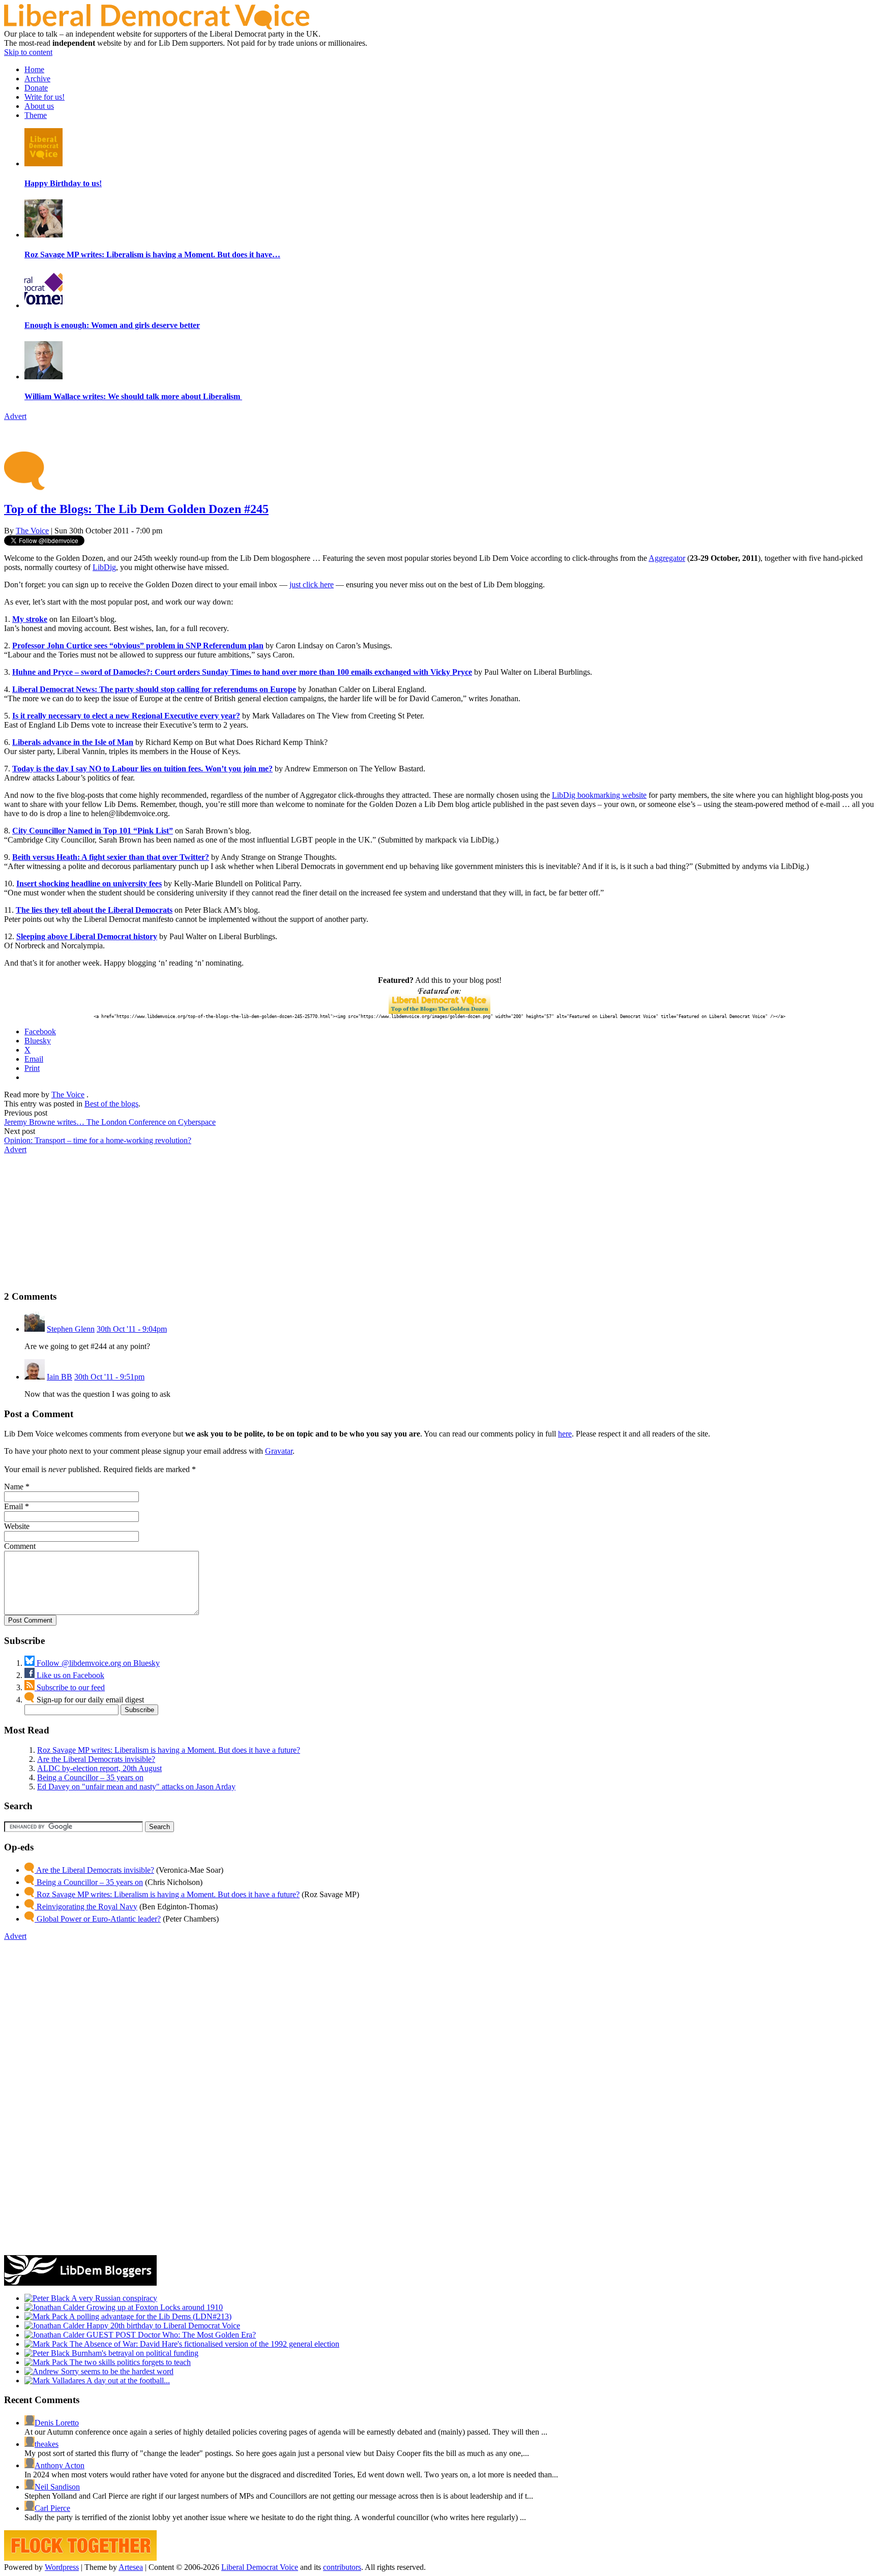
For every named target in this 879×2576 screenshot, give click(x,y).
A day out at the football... (127, 2380)
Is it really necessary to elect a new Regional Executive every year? (126, 716)
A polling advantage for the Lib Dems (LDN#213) (150, 2316)
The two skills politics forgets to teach (129, 2362)
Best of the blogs (111, 1104)
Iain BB (60, 1377)
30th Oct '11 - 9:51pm (109, 1377)
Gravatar (279, 1451)
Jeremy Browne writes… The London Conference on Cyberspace (110, 1122)
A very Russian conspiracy (113, 2298)
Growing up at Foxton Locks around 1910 (154, 2307)
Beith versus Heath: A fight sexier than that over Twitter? (111, 857)
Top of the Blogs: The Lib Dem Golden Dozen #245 (136, 509)
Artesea (131, 2567)
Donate (36, 88)
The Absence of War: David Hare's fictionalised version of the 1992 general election (203, 2344)
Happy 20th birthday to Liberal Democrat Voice (162, 2326)
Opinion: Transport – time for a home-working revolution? (98, 1140)
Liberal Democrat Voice (260, 2567)
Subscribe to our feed (70, 1687)
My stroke (30, 619)
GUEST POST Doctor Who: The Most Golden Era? (170, 2335)
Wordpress (62, 2567)
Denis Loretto (57, 2423)
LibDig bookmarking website (599, 795)
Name (14, 1487)
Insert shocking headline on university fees (89, 883)
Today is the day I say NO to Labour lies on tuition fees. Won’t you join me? (142, 769)
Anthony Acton (60, 2465)
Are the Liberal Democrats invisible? (96, 1759)
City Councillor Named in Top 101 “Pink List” (93, 831)
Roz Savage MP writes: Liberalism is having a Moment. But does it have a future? (169, 1750)
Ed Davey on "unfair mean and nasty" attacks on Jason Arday (136, 1787)
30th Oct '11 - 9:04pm (132, 1329)
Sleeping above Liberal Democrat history (87, 936)
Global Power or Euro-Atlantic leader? (98, 1919)
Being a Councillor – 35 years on (90, 1777)
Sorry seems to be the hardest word (116, 2371)
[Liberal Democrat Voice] (157, 27)
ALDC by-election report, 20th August (99, 1768)
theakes (47, 2444)
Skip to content (28, 52)
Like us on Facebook (69, 1675)
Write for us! (45, 97)
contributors (342, 2567)
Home (34, 69)
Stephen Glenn (71, 1329)
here (565, 1434)
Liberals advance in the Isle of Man (73, 742)
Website (17, 1526)
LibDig (104, 567)
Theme (36, 115)
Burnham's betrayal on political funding (134, 2353)
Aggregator (667, 558)
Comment (20, 1546)
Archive (37, 79)
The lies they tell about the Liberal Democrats (94, 910)
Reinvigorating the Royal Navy (86, 1907)
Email (13, 1506)
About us (39, 106)
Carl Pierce (52, 2508)
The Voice (32, 531)
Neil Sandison (57, 2487)
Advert (15, 416)
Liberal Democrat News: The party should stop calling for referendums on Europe (154, 689)
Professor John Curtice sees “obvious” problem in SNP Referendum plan (138, 646)
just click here (312, 585)
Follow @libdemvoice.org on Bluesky (97, 1663)
